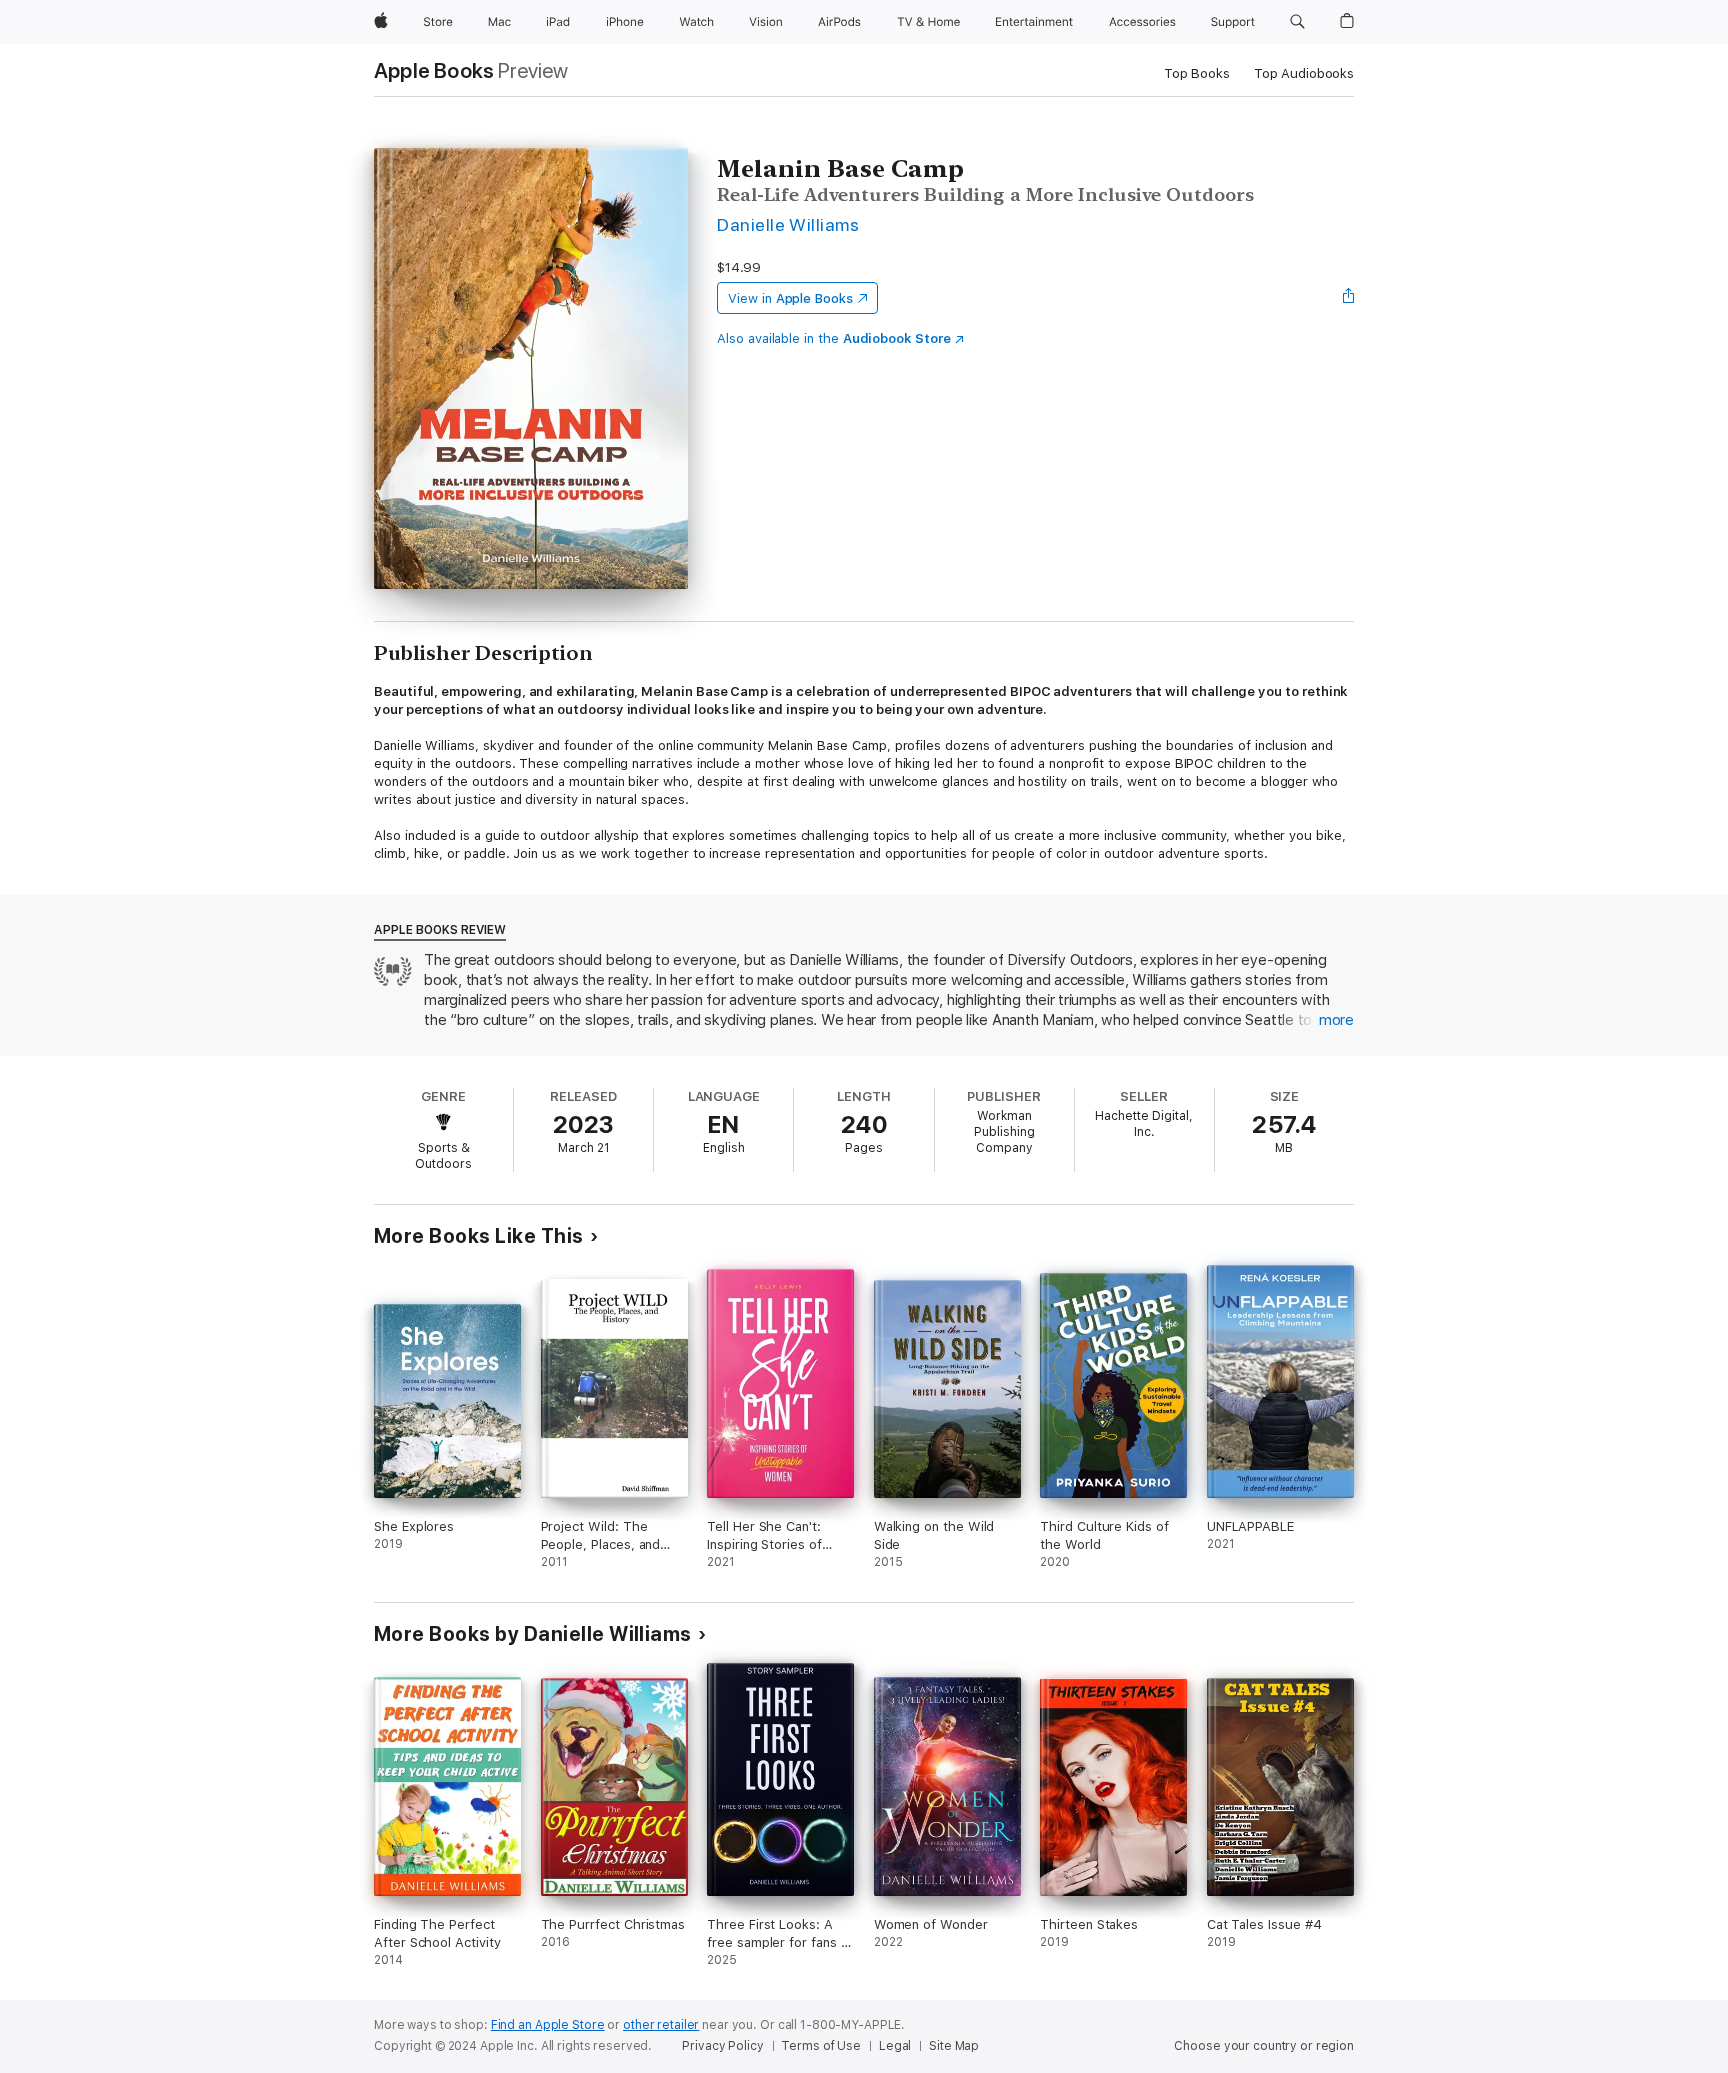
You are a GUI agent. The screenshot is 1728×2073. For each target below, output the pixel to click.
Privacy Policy (722, 2046)
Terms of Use (821, 2046)
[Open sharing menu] (1349, 298)
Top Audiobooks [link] (1304, 73)
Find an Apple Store (548, 2025)
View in (790, 298)
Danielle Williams (788, 224)
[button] (1297, 22)
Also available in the (834, 338)
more (1336, 1020)
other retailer (661, 2025)
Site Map (954, 2046)
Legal (895, 2046)
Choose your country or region (1264, 2046)
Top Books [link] (1197, 73)
